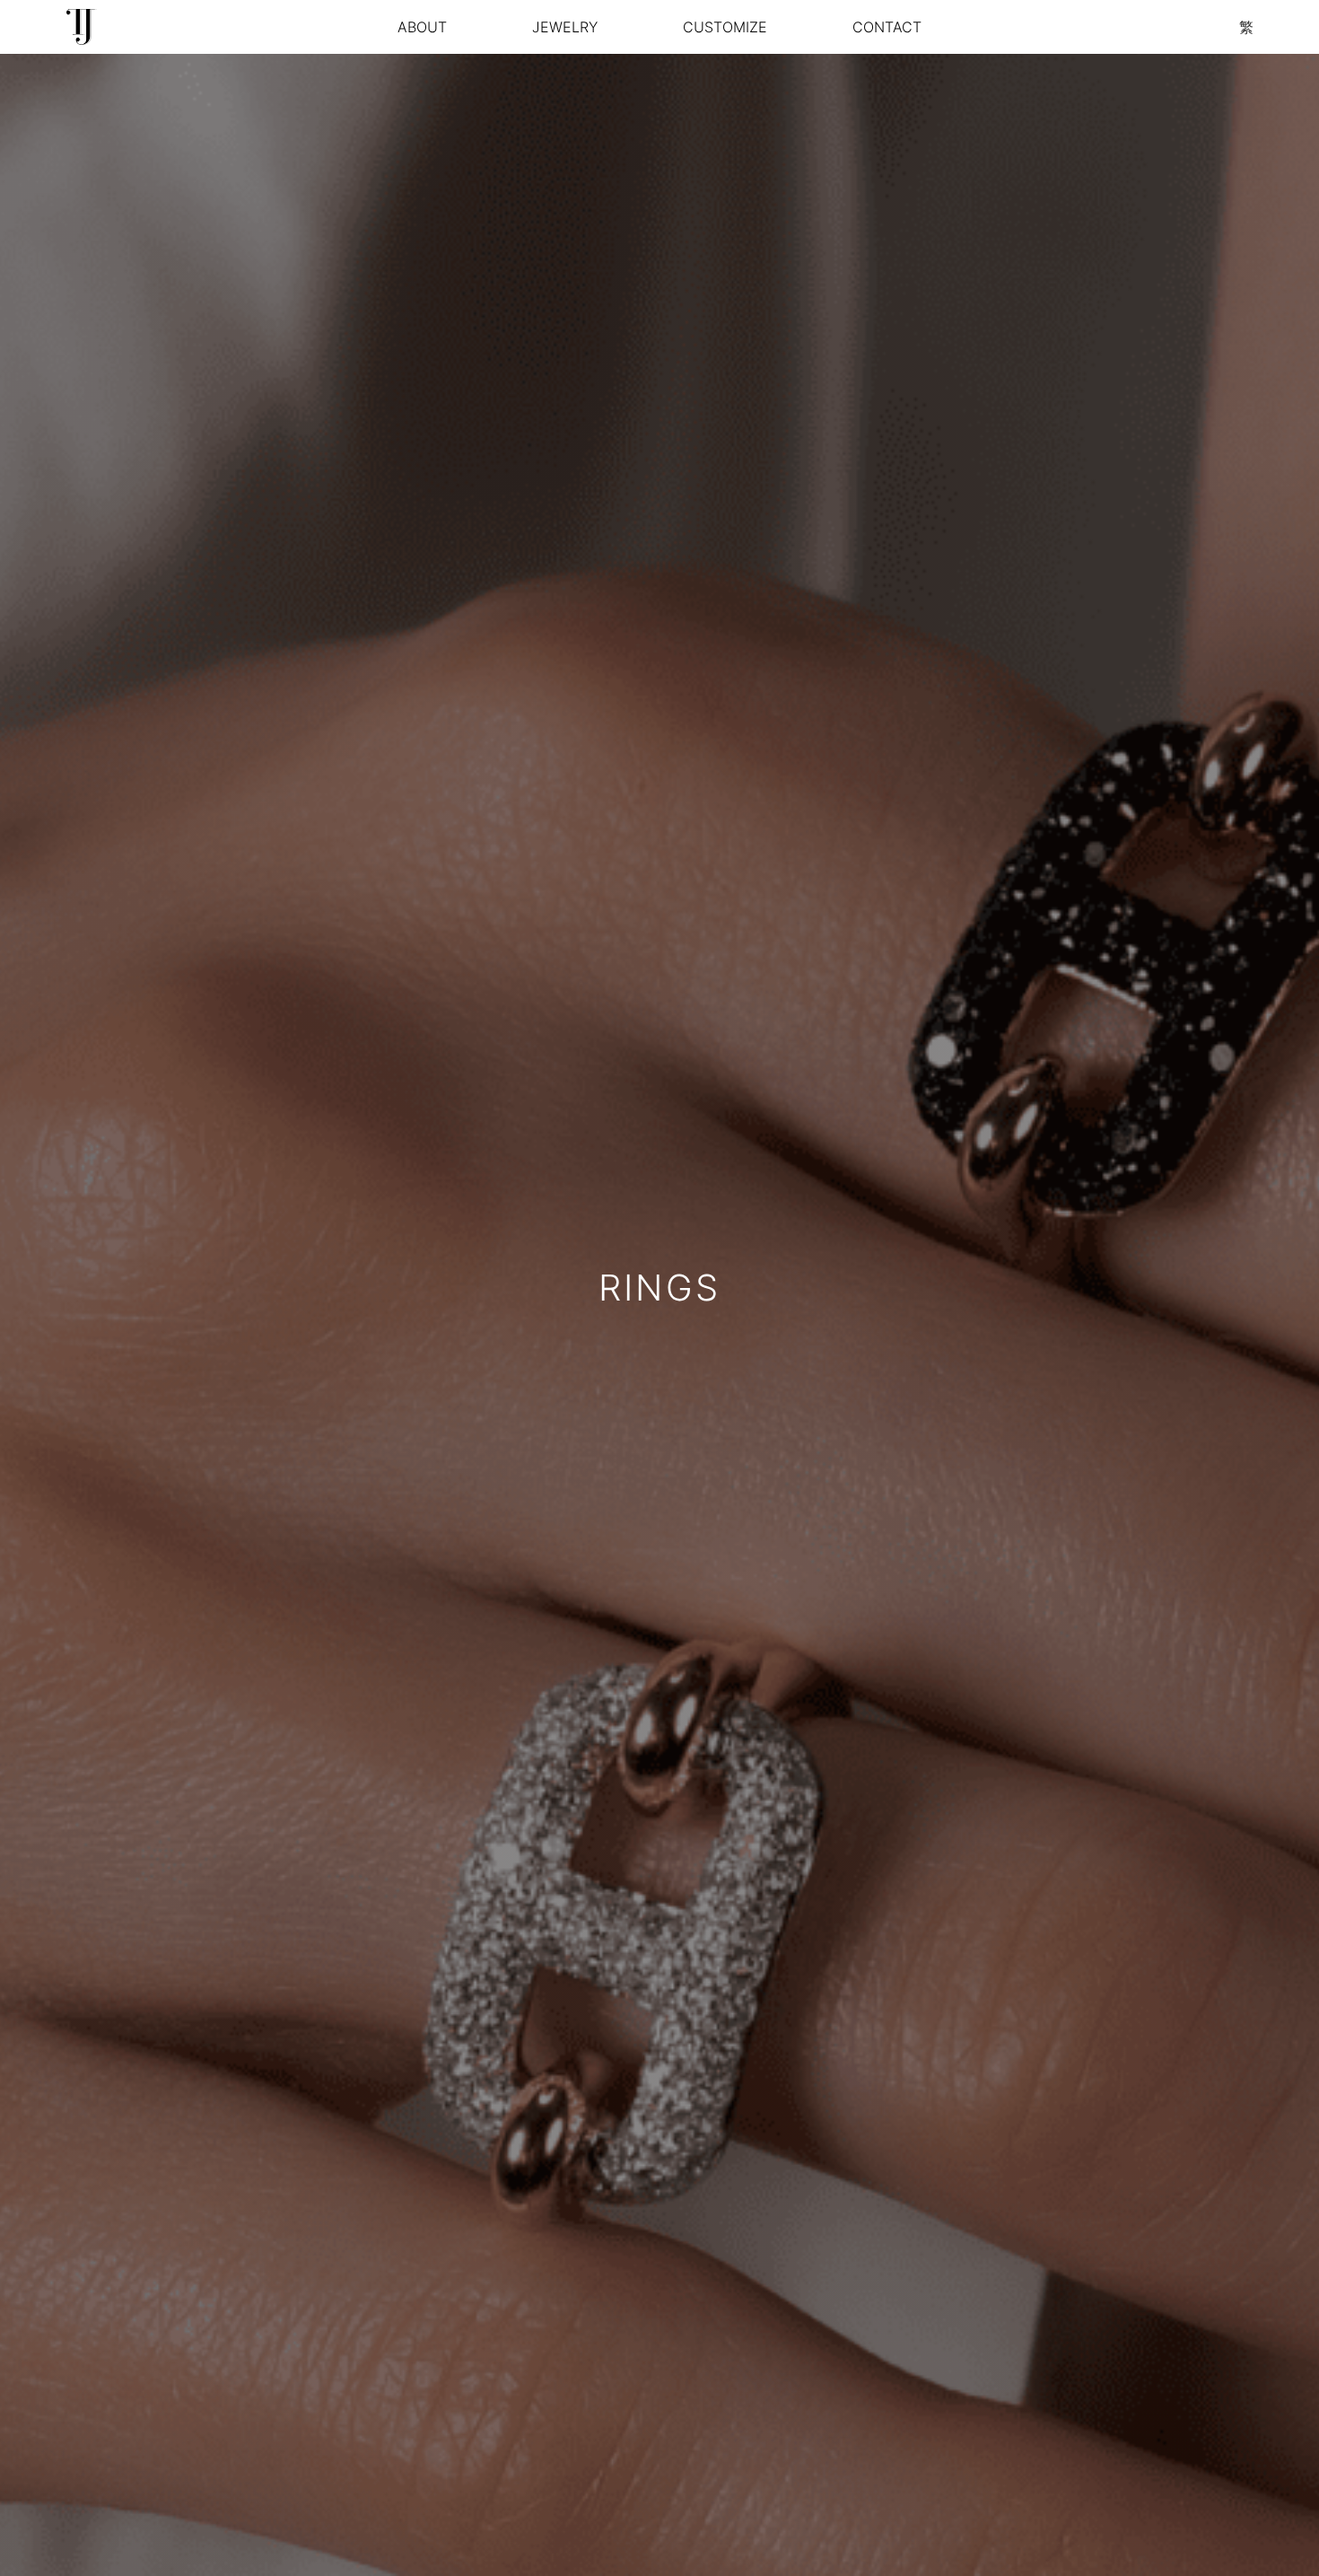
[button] (565, 27)
